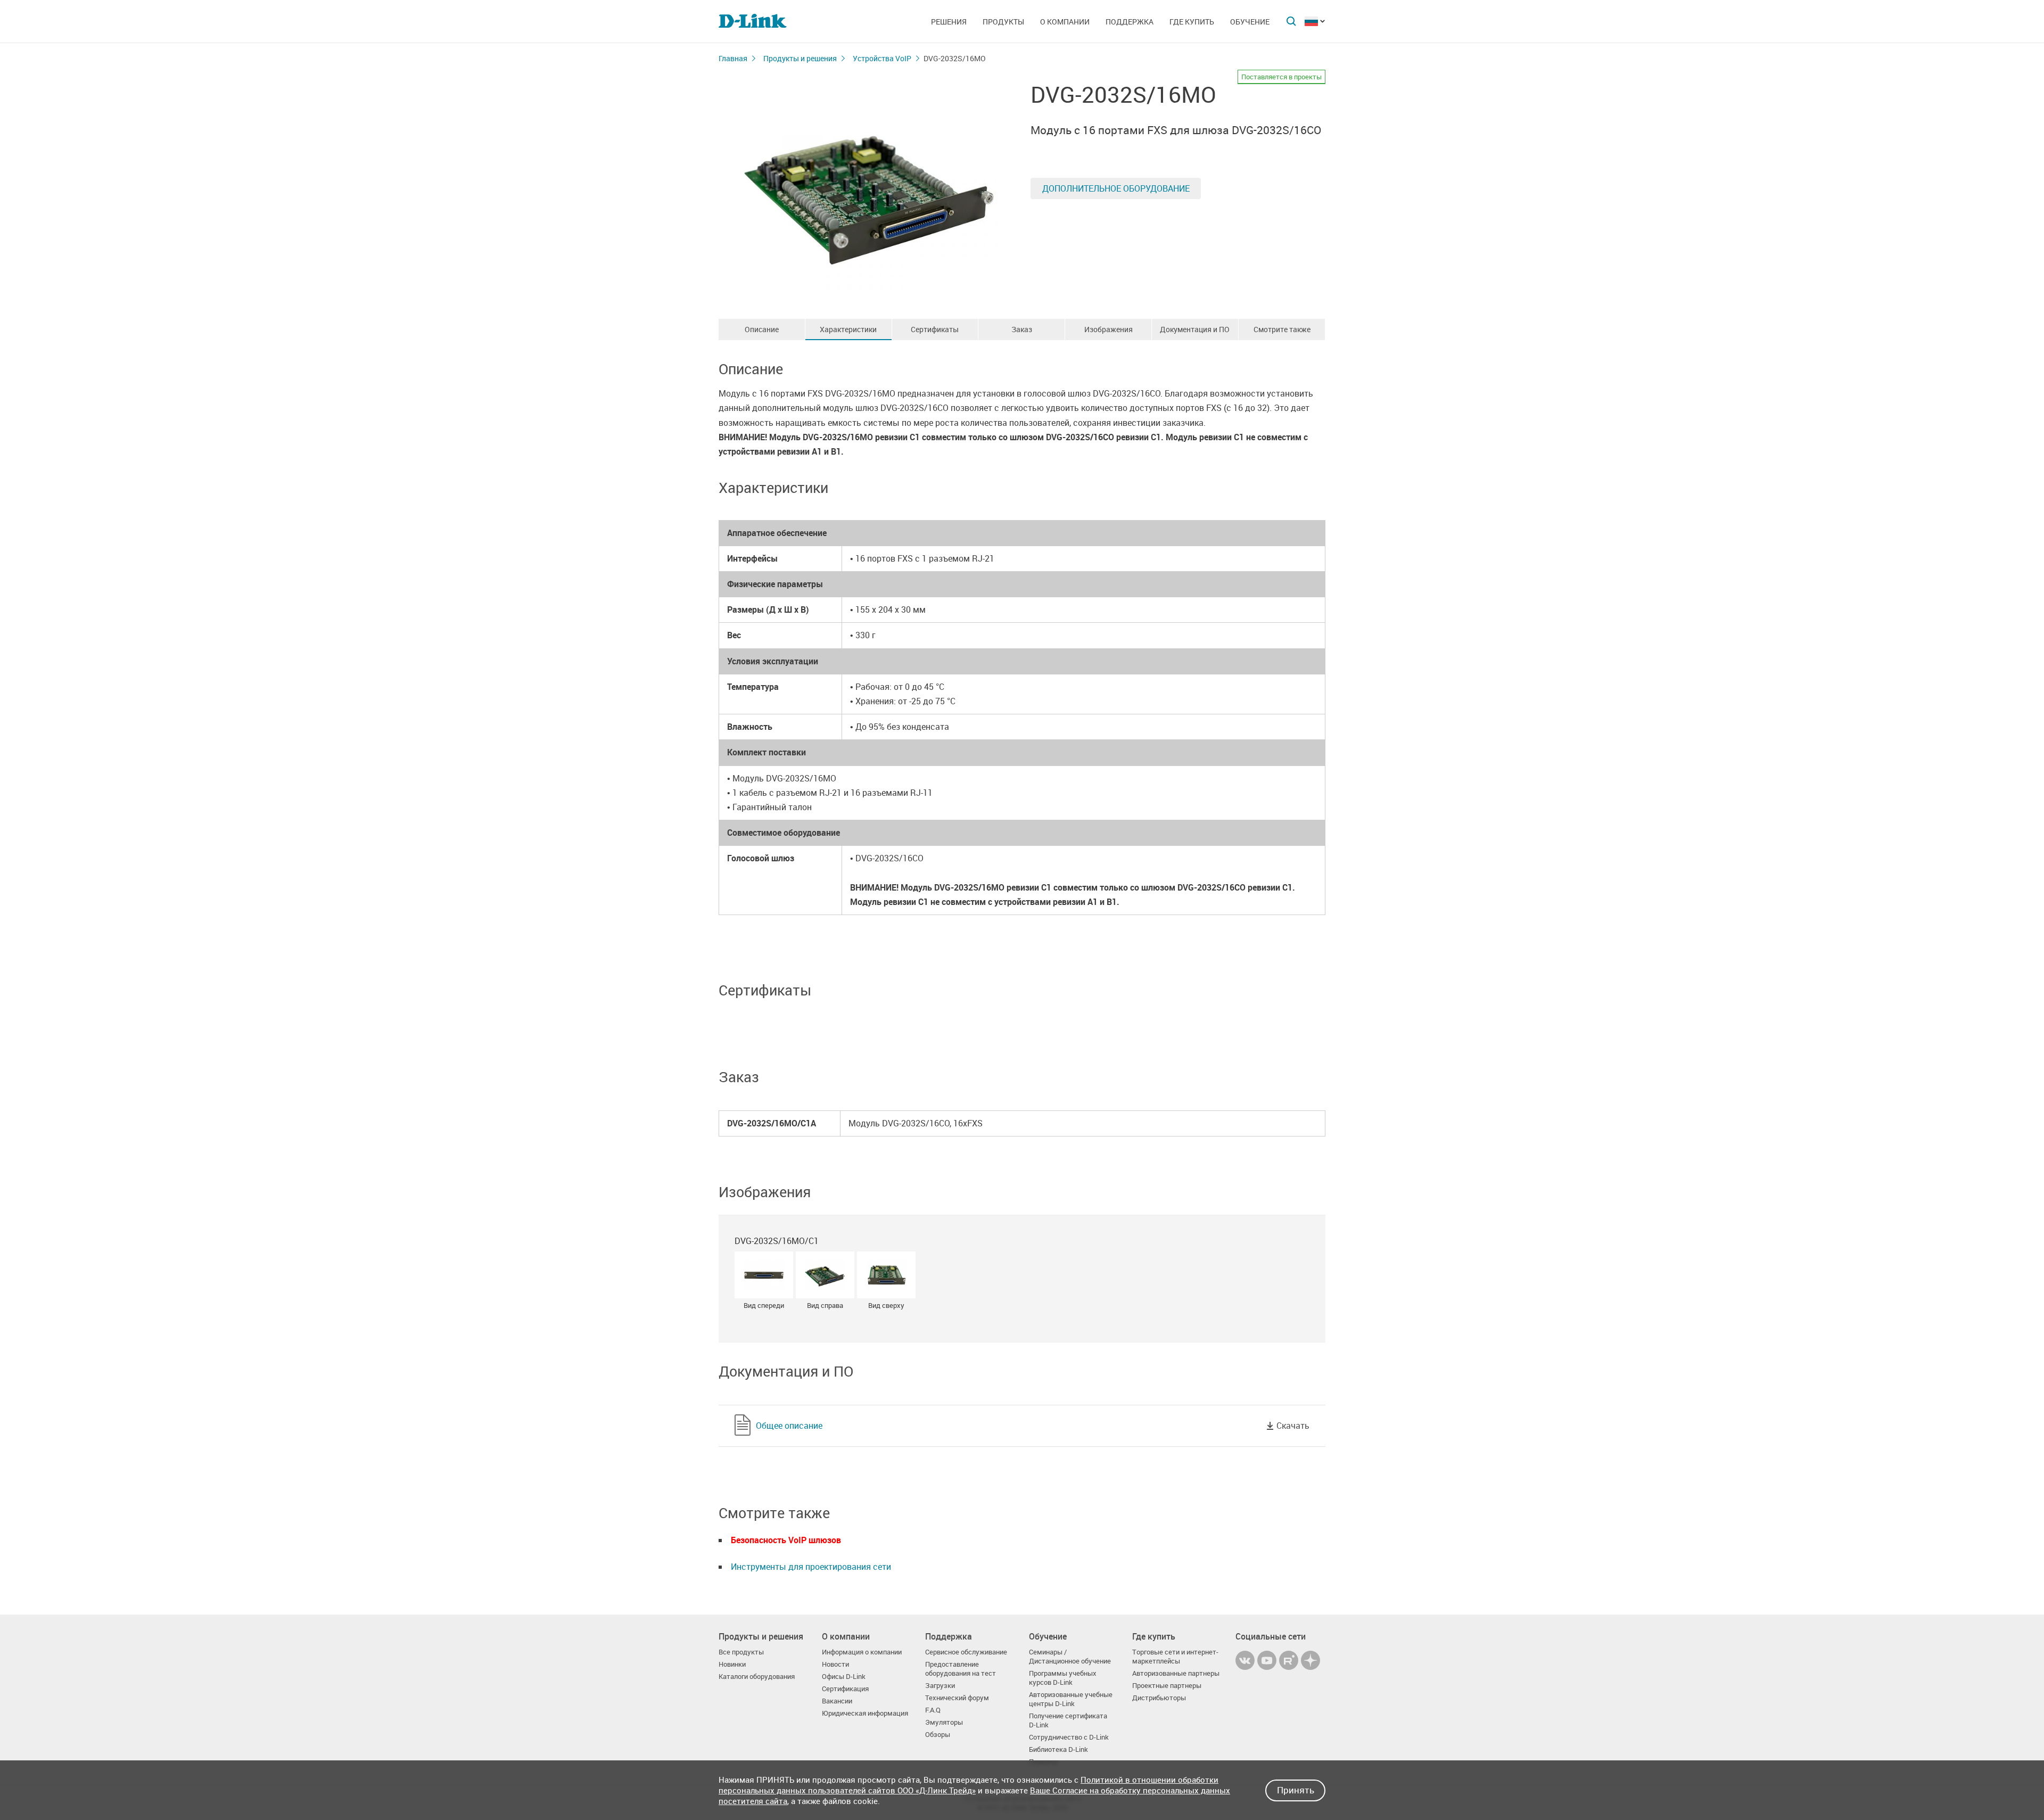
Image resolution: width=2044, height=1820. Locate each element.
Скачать (1293, 1426)
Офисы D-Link (844, 1677)
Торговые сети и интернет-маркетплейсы (1175, 1657)
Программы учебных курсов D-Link (1063, 1678)
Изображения (1108, 329)
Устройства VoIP (882, 58)
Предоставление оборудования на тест (961, 1669)
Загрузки (940, 1686)
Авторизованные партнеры (1176, 1673)
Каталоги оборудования (757, 1677)
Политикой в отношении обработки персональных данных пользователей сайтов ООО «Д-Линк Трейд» (969, 1785)
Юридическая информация (865, 1713)
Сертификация (845, 1689)
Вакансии (837, 1701)
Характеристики (848, 329)
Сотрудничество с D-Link (1069, 1737)
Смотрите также (1282, 329)
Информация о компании (862, 1652)
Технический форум (957, 1698)
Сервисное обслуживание (966, 1652)
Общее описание (789, 1426)
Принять (1296, 1790)
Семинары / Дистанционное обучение (1070, 1657)
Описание (762, 329)
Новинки (732, 1664)
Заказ (1022, 329)
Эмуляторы (944, 1722)
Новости (835, 1664)
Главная (733, 58)
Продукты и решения (800, 58)
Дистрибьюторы (1159, 1698)
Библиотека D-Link (1058, 1749)
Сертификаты (935, 329)
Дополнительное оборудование (1116, 188)
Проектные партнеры (1167, 1686)
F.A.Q (933, 1710)
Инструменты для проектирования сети (811, 1567)
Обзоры (938, 1735)
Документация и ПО (1195, 329)
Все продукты (741, 1652)
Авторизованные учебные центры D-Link (1071, 1699)
